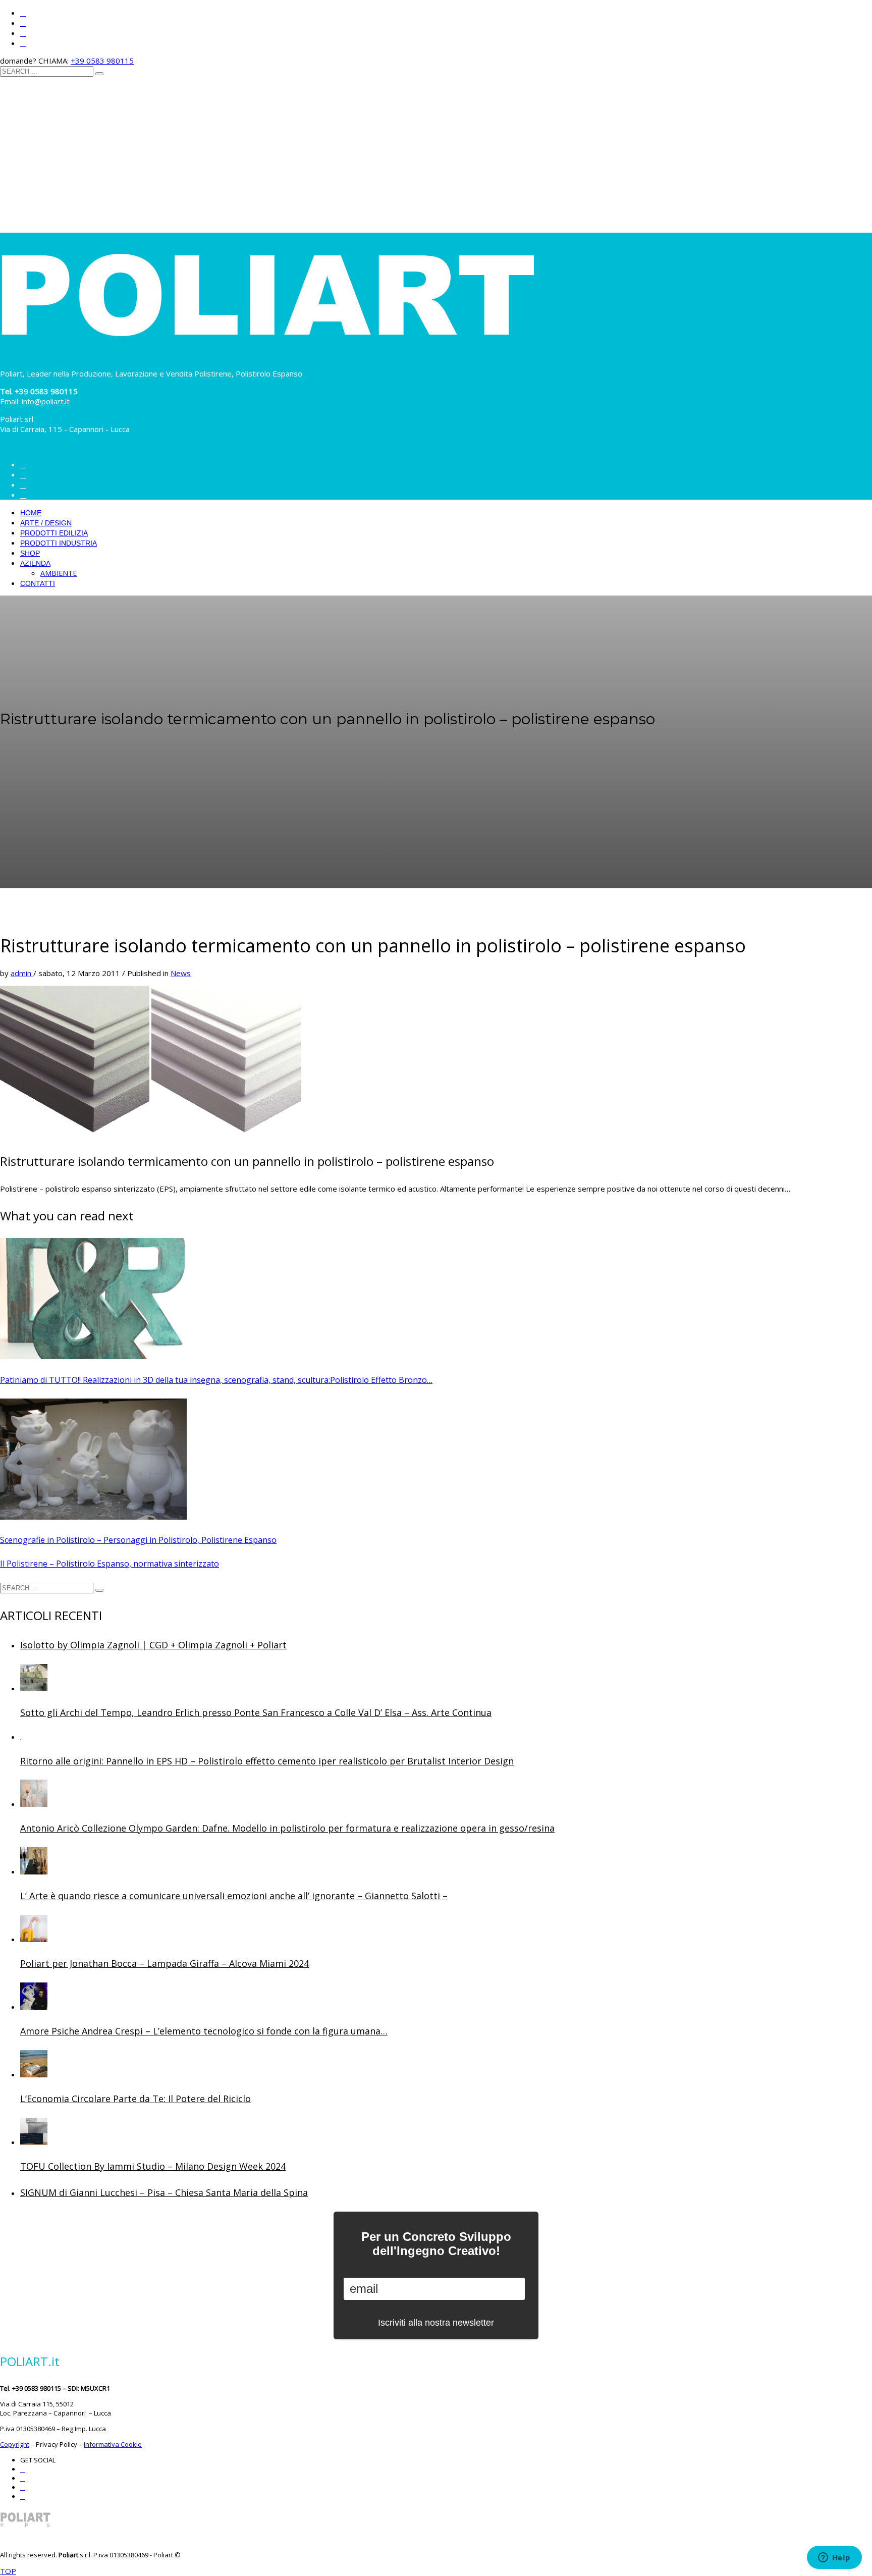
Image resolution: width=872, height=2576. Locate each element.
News (181, 973)
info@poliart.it (46, 401)
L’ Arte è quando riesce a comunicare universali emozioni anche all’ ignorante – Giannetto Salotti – (234, 1896)
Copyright (15, 2444)
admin (22, 973)
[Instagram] (23, 13)
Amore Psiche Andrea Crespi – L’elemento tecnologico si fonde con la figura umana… (204, 2031)
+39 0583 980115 (102, 61)
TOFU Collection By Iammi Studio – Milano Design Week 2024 (153, 2166)
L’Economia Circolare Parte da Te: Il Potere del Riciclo (135, 2099)
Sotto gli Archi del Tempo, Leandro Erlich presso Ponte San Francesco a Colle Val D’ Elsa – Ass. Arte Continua (256, 1712)
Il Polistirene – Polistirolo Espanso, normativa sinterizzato (110, 1564)
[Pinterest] (23, 33)
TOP (8, 2571)
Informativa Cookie (113, 2444)
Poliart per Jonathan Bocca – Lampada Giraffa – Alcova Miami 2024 (165, 1963)
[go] (99, 74)
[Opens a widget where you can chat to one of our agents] (834, 2558)
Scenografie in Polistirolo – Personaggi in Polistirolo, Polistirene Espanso (138, 1540)
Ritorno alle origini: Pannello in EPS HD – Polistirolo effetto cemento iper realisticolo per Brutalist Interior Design (267, 1761)
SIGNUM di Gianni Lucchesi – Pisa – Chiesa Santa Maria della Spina (164, 2192)
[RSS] (23, 43)
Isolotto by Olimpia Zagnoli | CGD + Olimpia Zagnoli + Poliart (153, 1645)
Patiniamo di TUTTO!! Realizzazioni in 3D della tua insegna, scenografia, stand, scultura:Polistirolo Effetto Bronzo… (216, 1380)
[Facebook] (23, 23)
